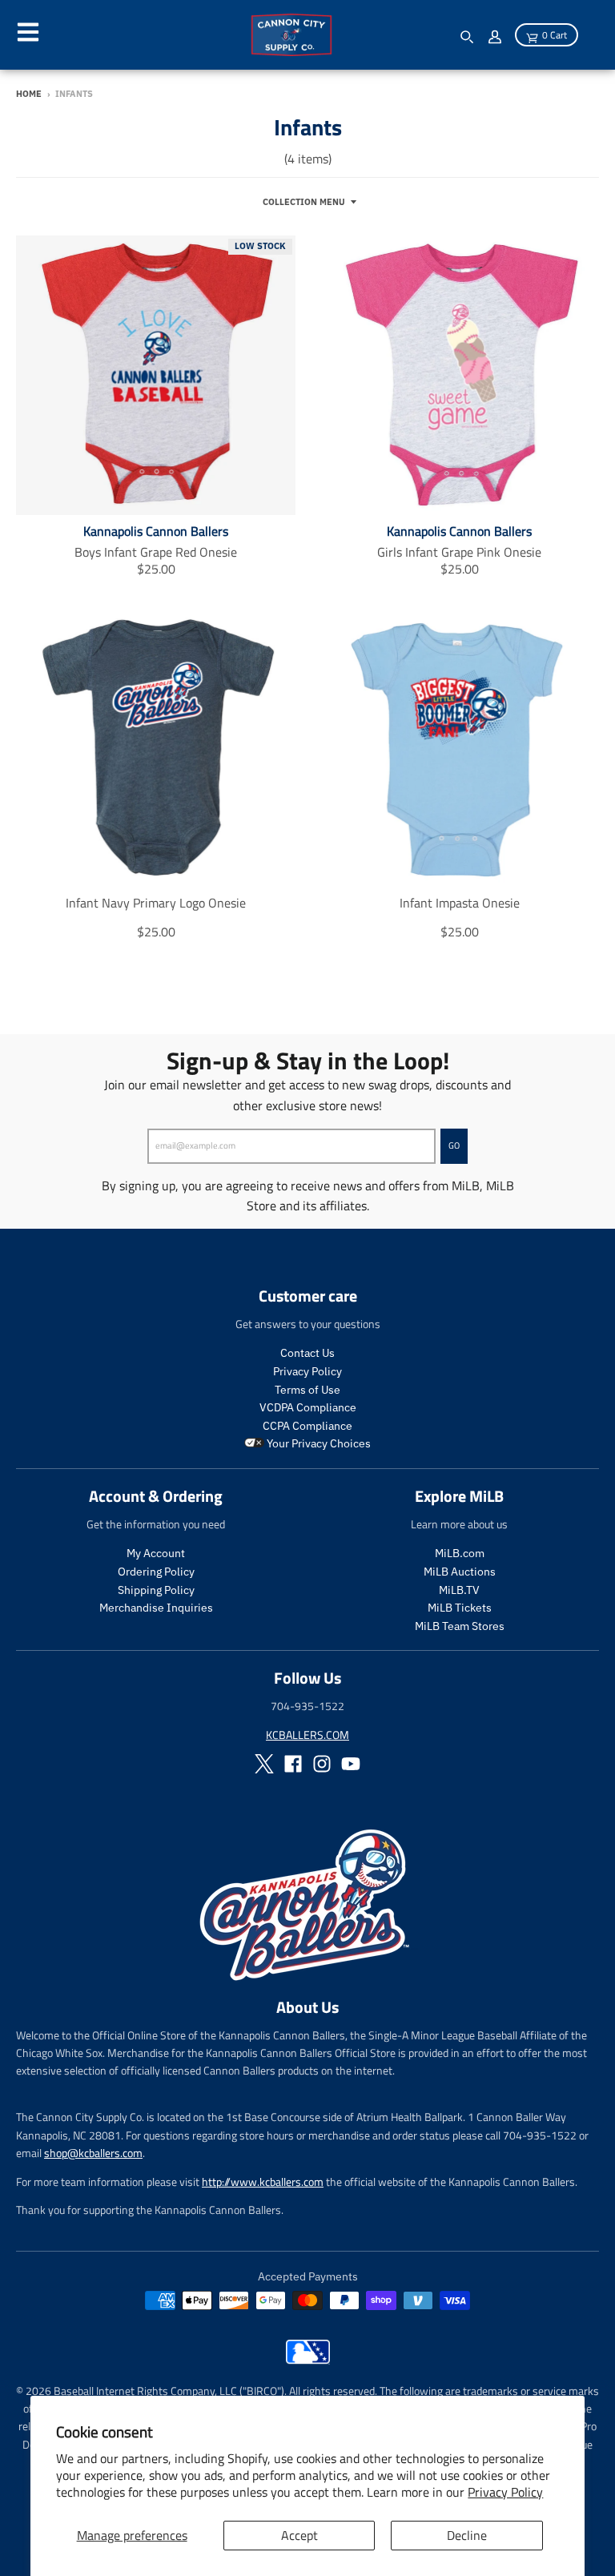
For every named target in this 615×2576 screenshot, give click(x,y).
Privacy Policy (505, 2492)
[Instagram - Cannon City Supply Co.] (322, 1764)
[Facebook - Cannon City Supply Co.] (293, 1764)
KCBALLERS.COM (307, 1735)
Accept (299, 2535)
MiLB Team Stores (460, 1626)
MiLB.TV (459, 1590)
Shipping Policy (156, 1590)
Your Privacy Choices (318, 1443)
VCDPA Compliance (308, 1407)
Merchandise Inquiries (156, 1608)
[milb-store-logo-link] (308, 2360)
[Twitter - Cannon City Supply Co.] (264, 1764)
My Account (156, 1553)
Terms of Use (307, 1390)
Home (29, 94)
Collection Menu (304, 202)
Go (454, 1145)
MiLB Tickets (460, 1608)
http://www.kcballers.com (263, 2182)
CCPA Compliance (307, 1426)
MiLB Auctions (460, 1572)
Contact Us (307, 1353)
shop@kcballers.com (93, 2153)
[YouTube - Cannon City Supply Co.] (351, 1764)
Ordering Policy (156, 1572)
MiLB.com (460, 1553)
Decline (467, 2535)
